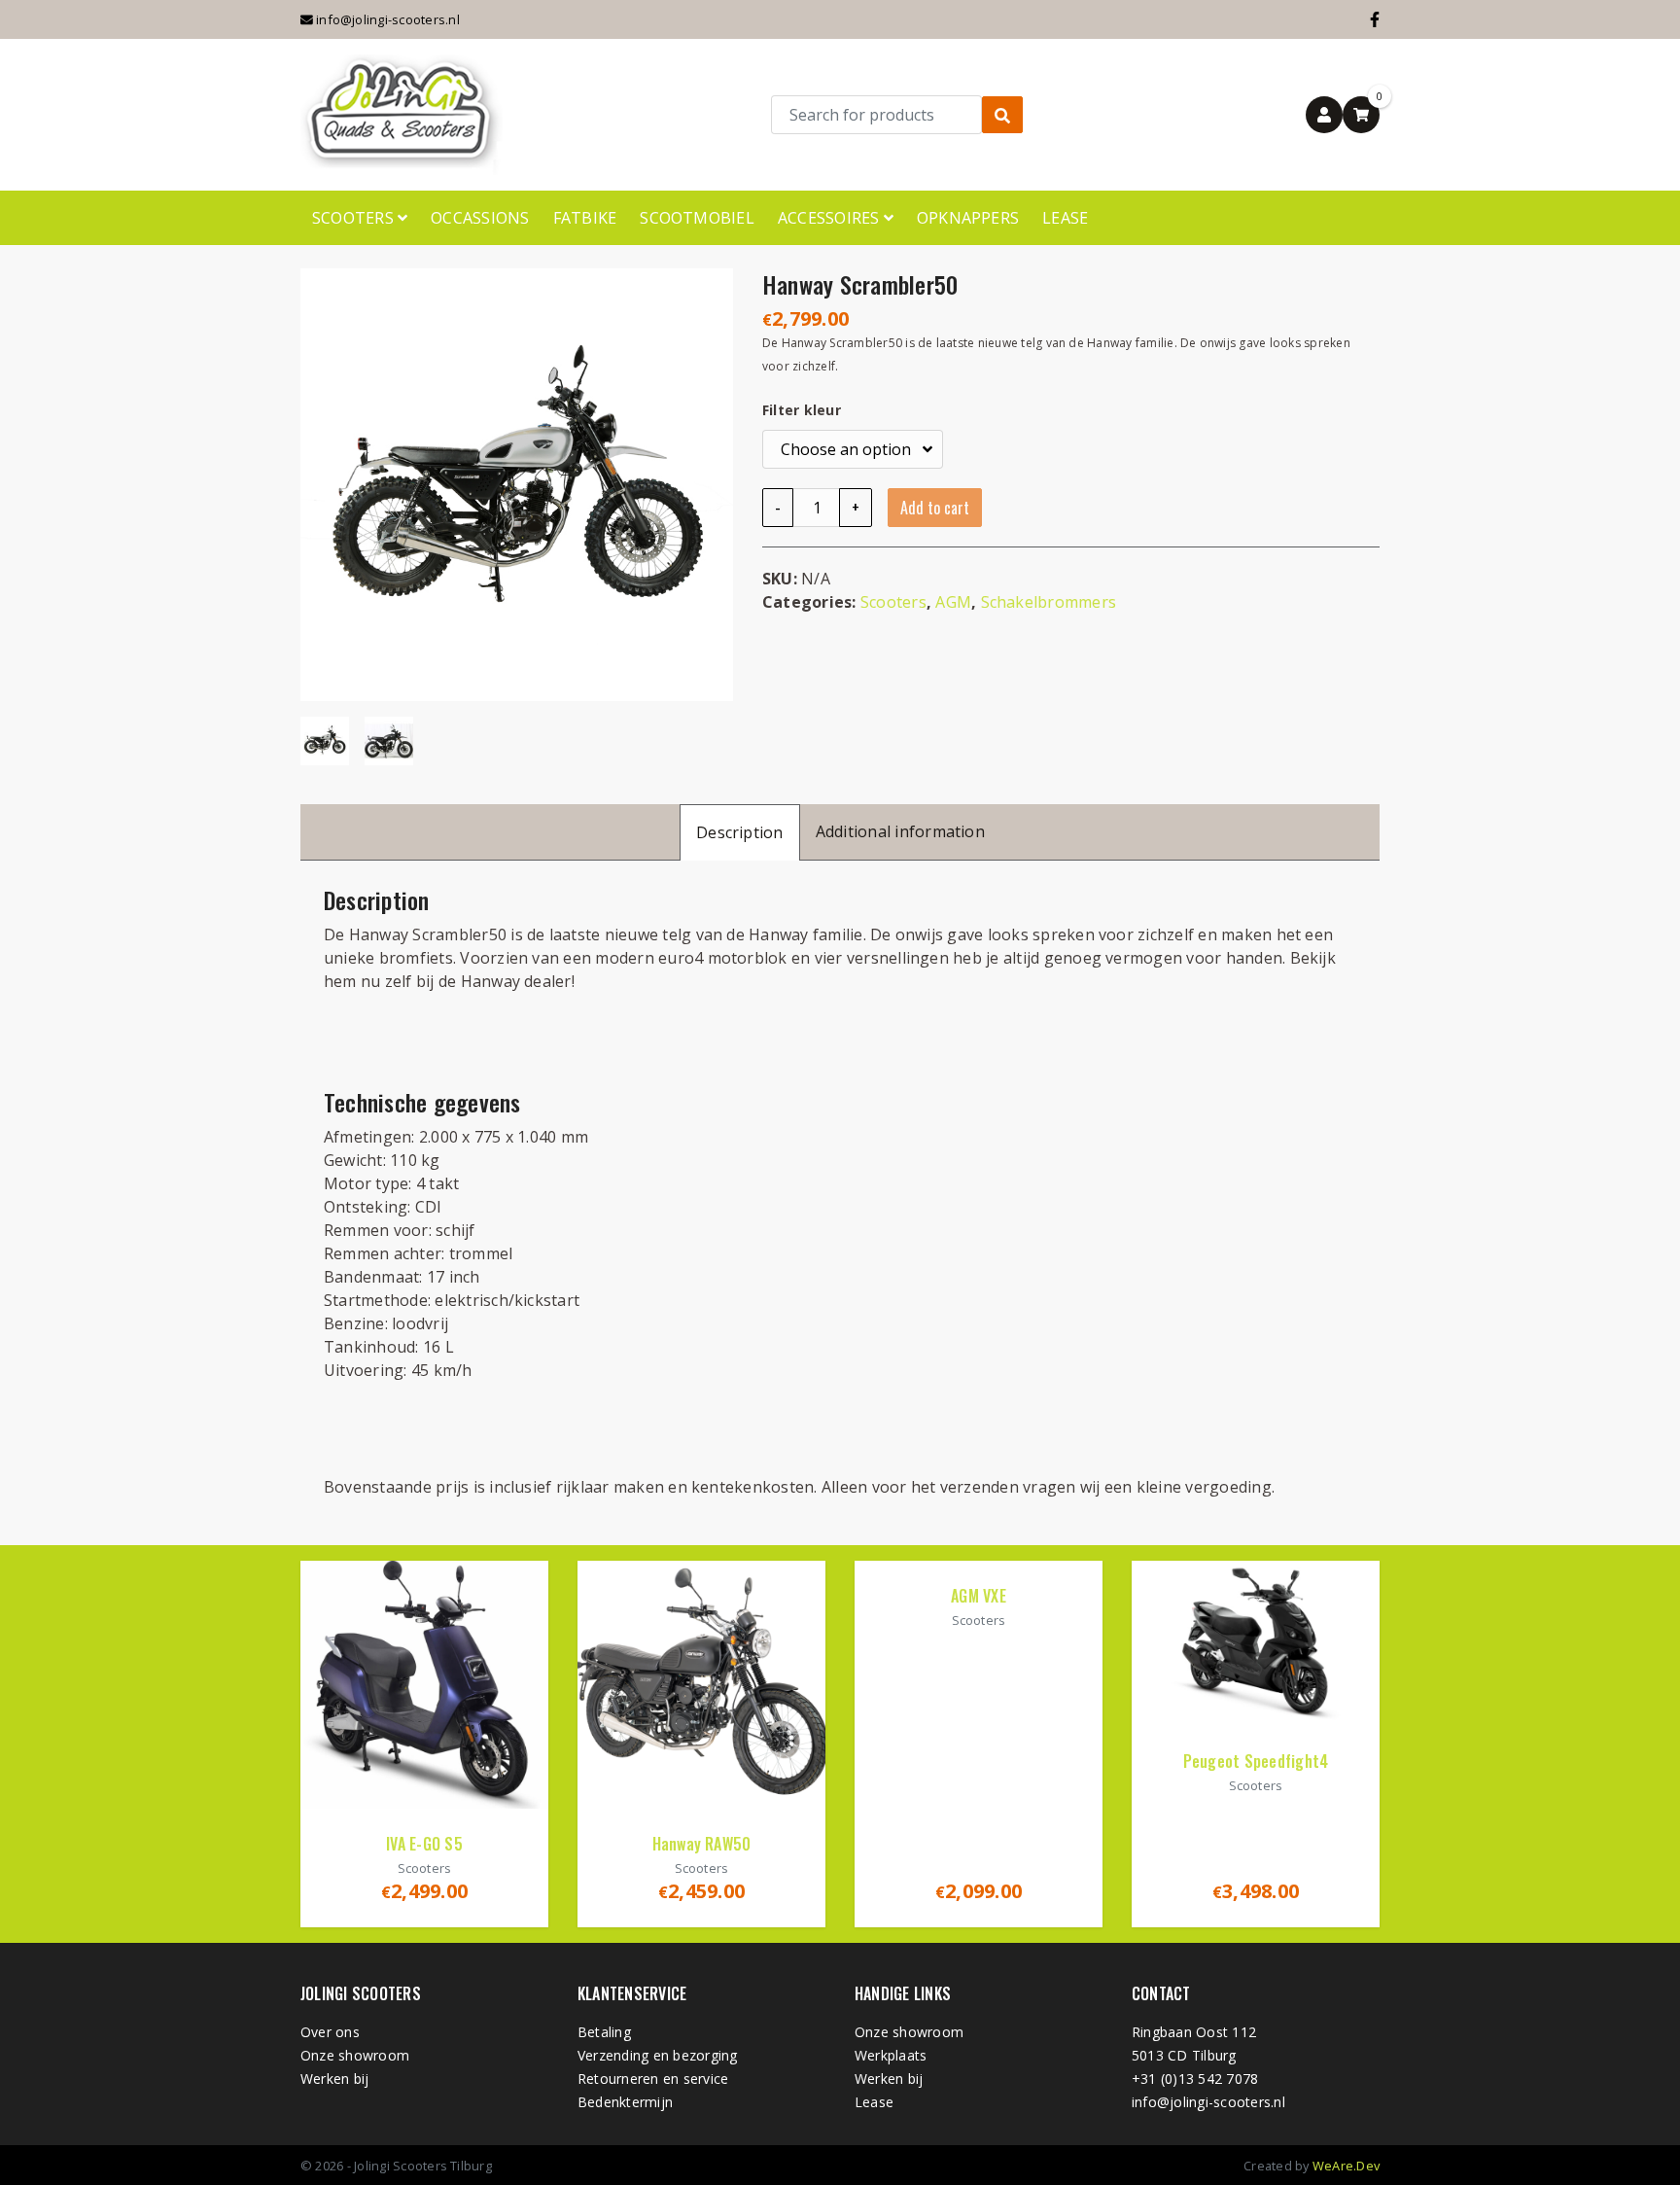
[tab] (740, 832)
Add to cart (935, 508)
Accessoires (831, 218)
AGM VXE (979, 1596)
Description (740, 832)
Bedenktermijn (625, 2102)
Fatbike (585, 218)
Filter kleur (802, 410)
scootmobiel (697, 218)
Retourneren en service (653, 2079)
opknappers (968, 218)
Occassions (480, 218)
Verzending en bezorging (658, 2055)
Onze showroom (355, 2055)
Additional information (900, 831)
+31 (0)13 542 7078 (1195, 2079)
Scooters (355, 218)
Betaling (604, 2032)
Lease (1065, 218)
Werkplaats (891, 2055)
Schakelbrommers (1049, 602)
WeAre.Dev (1346, 2166)
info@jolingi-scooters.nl (386, 19)
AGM (953, 602)
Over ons (330, 2032)
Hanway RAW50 (702, 1844)
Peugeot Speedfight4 (1256, 1761)
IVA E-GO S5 (424, 1844)
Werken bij (334, 2079)
